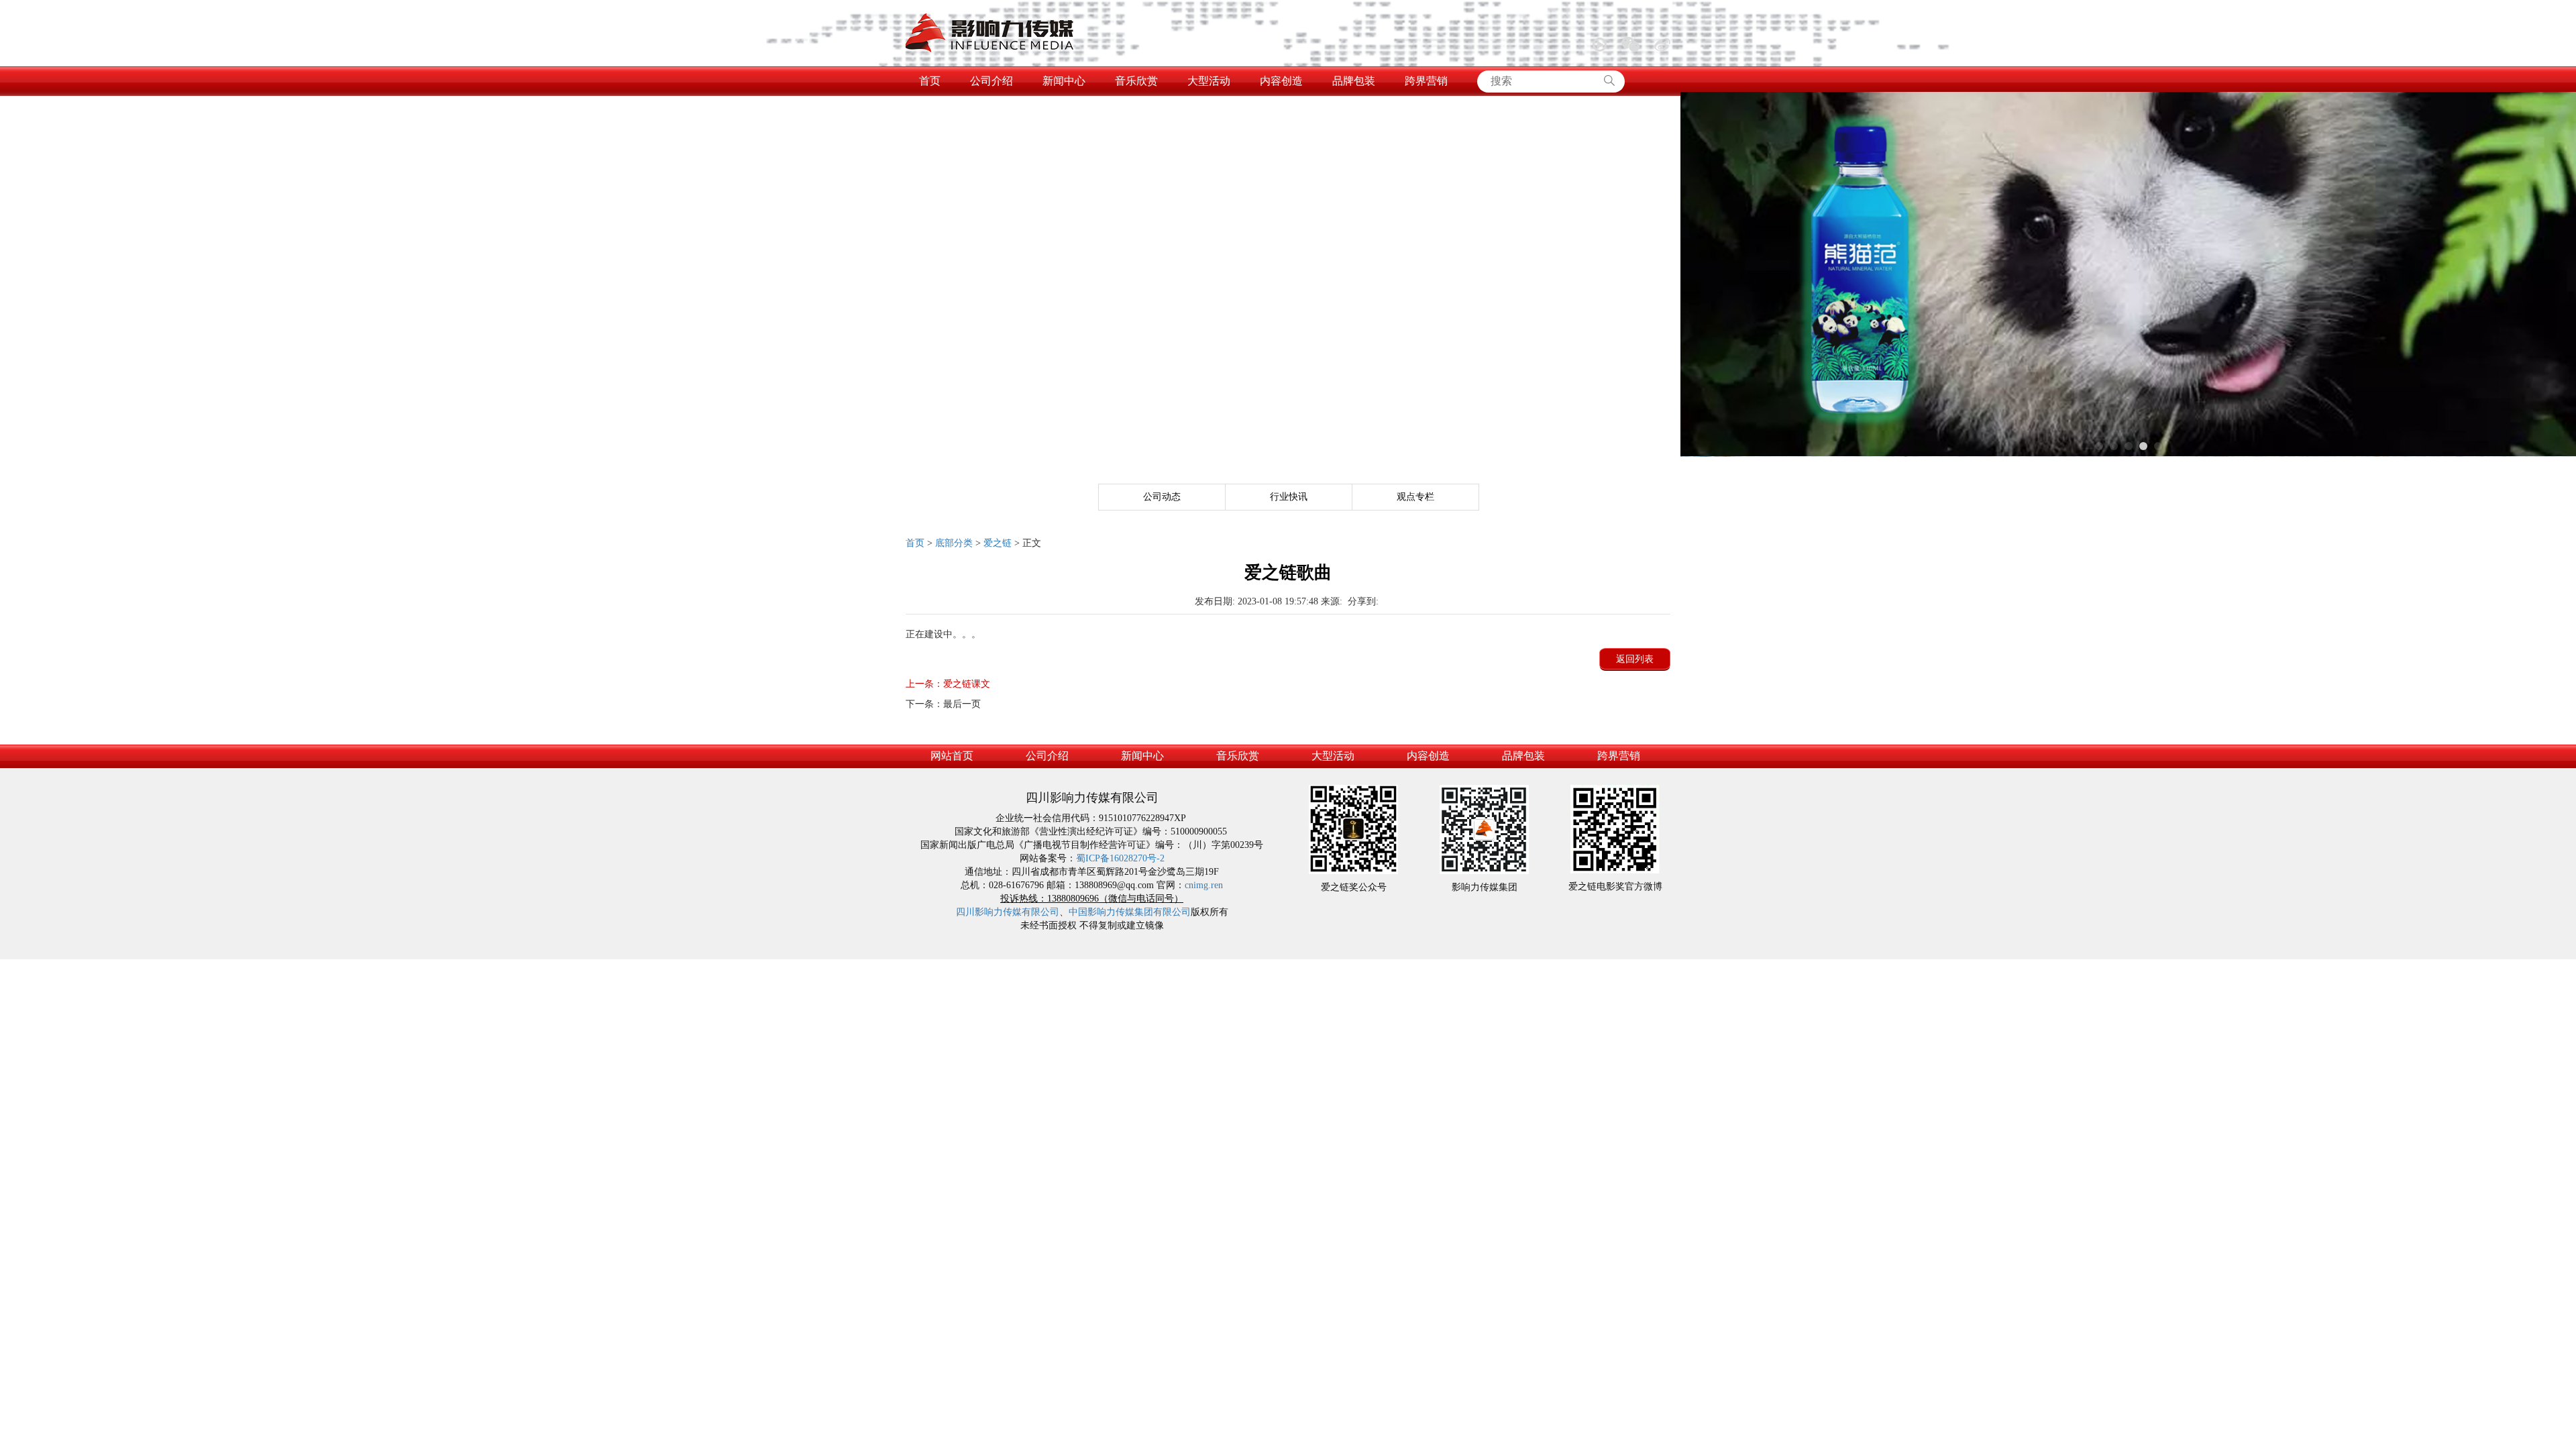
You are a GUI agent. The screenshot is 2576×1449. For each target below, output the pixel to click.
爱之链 (998, 543)
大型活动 (1209, 81)
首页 (930, 81)
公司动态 (1162, 497)
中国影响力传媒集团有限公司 (1130, 912)
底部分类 (954, 543)
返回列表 (1635, 659)
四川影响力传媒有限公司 (1008, 912)
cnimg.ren (1204, 885)
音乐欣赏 (1136, 81)
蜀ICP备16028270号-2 (1120, 858)
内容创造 (1281, 81)
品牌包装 (1354, 81)
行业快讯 (1289, 497)
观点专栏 (1415, 497)
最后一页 (943, 704)
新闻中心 (1064, 81)
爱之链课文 (948, 684)
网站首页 (952, 756)
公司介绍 (991, 81)
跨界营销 (1426, 81)
